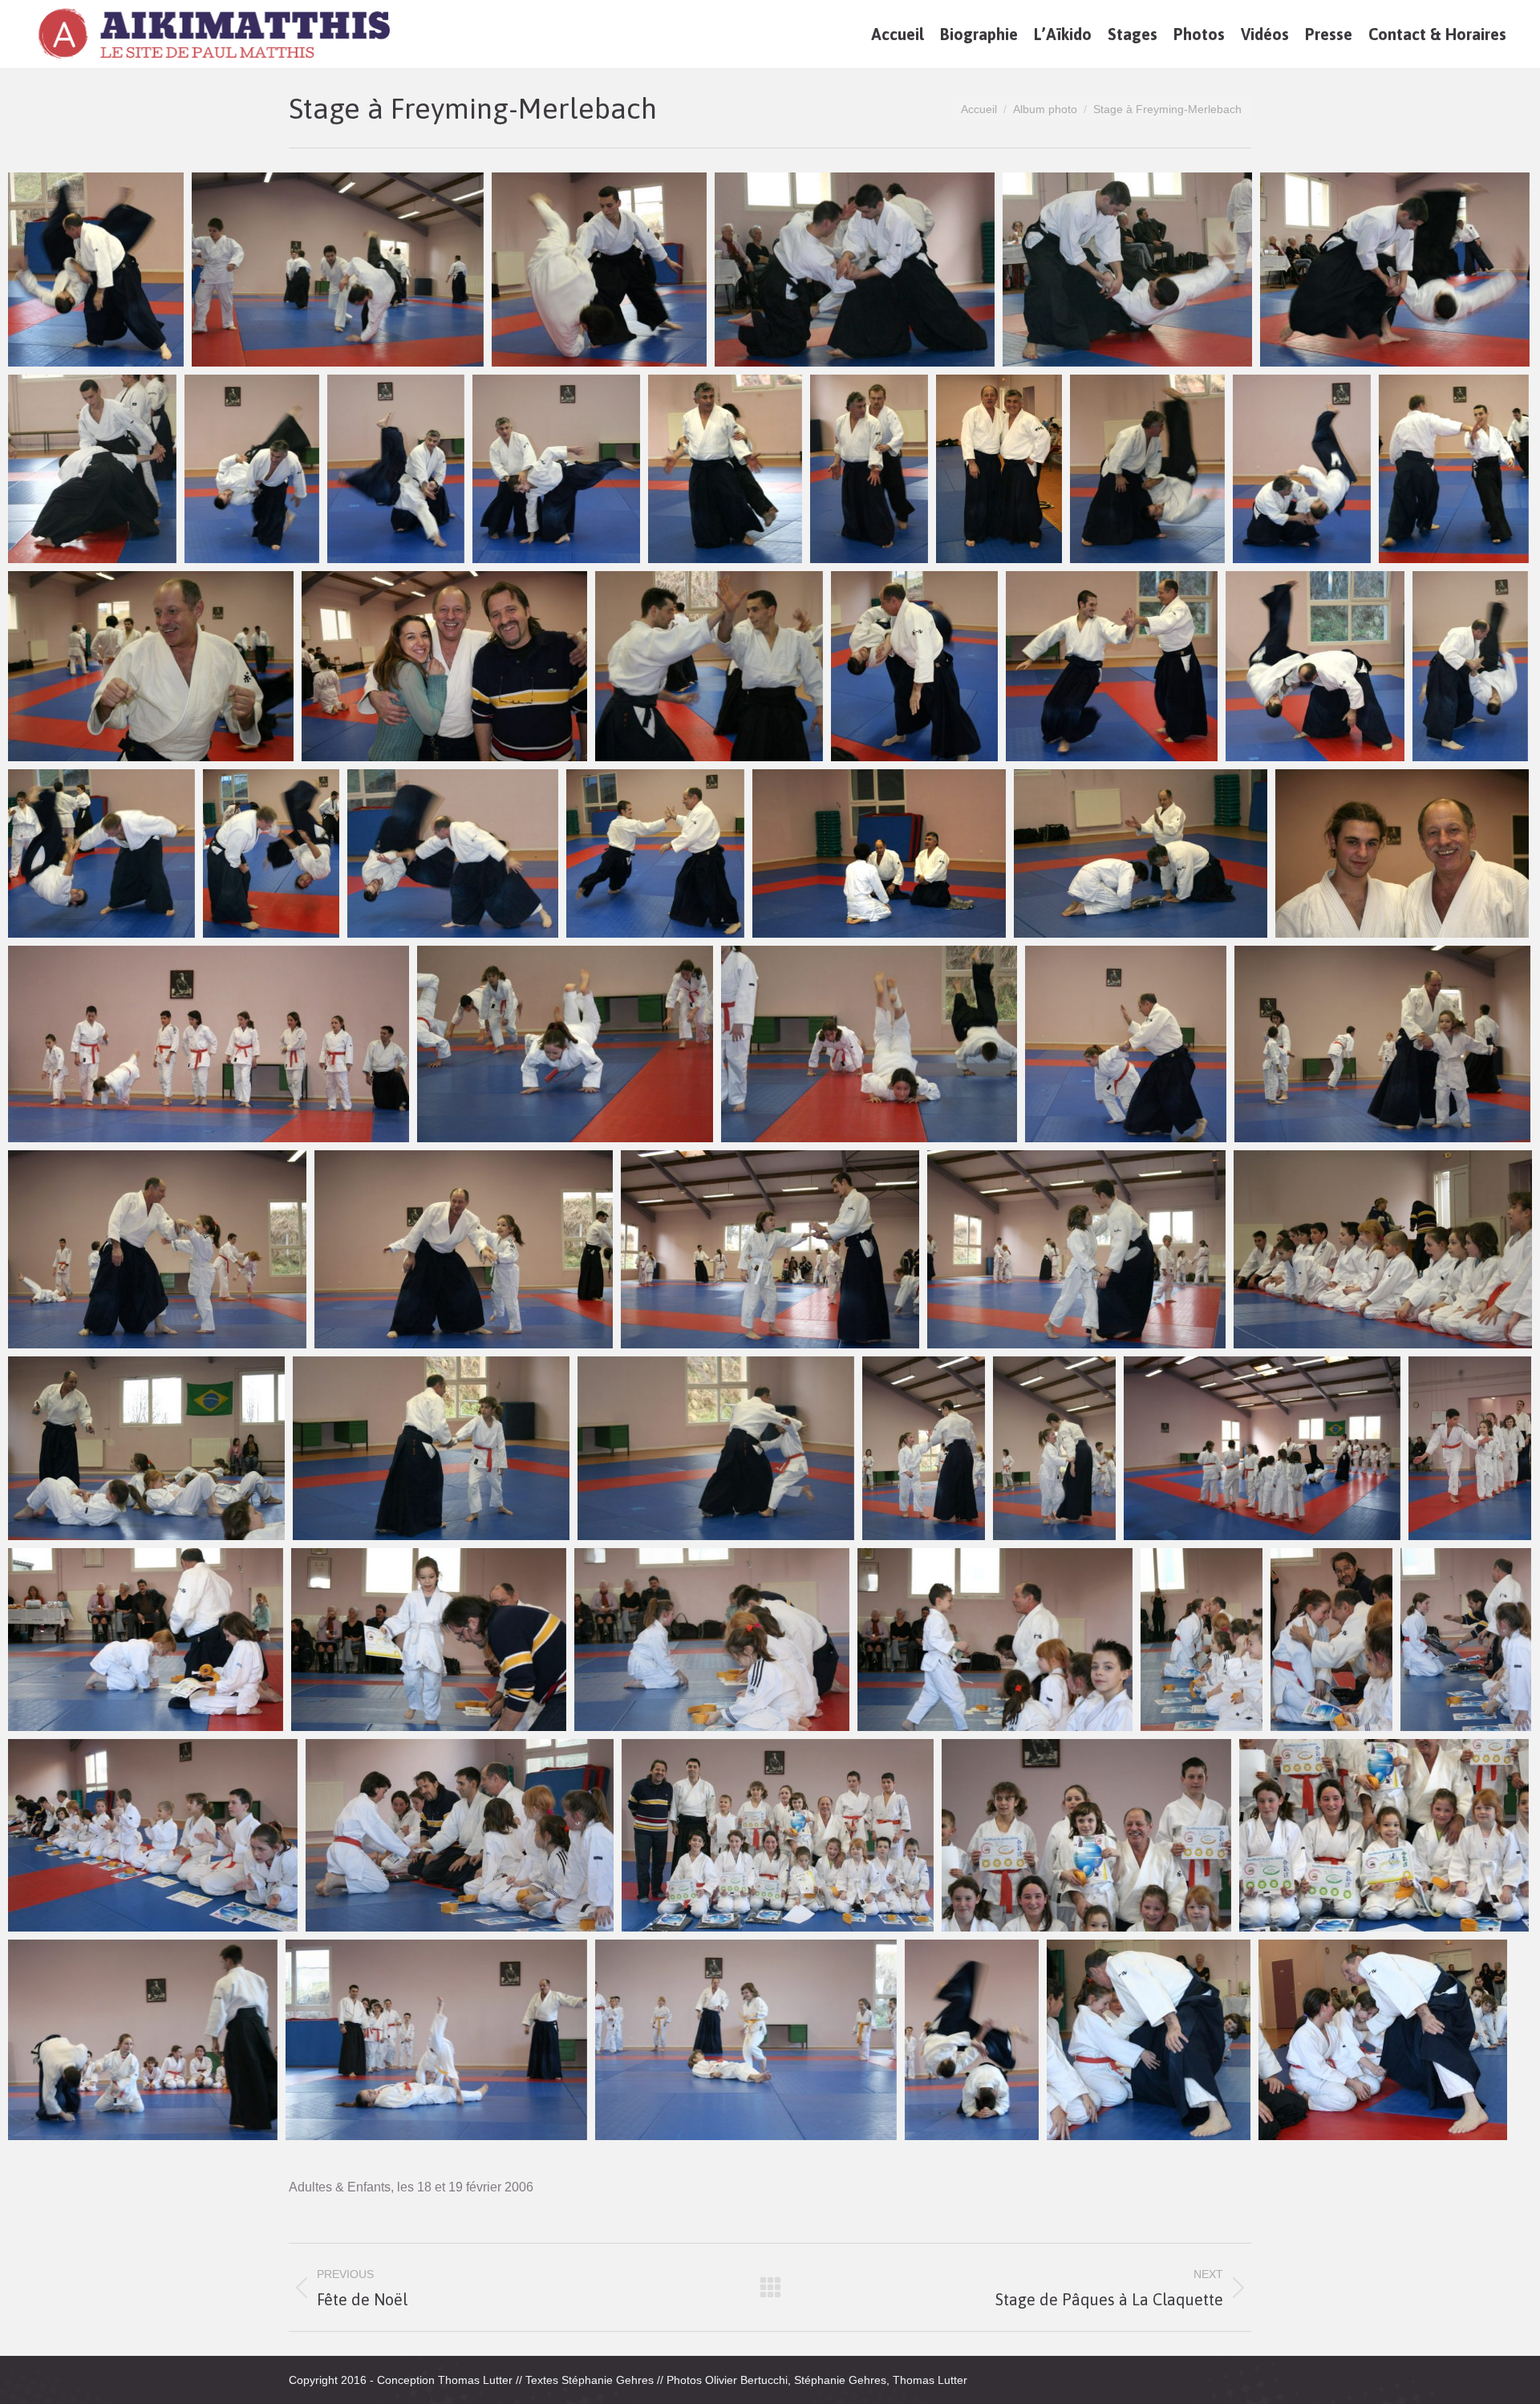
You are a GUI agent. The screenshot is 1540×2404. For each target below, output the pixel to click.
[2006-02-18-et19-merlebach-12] (999, 469)
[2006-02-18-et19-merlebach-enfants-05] (1382, 1044)
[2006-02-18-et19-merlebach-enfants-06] (157, 1249)
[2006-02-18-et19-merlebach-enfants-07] (464, 1249)
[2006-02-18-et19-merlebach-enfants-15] (1054, 1448)
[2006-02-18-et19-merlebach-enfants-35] (1383, 2040)
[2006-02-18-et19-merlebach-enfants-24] (1466, 1640)
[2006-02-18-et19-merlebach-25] (271, 853)
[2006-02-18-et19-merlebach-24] (101, 853)
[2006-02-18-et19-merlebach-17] (444, 666)
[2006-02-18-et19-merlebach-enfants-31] (436, 2040)
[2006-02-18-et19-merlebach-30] (1402, 853)
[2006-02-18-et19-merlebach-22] (1315, 666)
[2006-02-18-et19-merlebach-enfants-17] (1470, 1448)
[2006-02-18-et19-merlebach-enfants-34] (1149, 2040)
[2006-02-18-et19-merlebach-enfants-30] (143, 2040)
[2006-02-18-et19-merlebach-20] (96, 270)
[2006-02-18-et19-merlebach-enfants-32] (746, 2040)
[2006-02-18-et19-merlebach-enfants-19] (429, 1640)
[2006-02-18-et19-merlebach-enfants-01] (209, 1044)
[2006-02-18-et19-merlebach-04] (1127, 270)
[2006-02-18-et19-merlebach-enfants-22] (1202, 1640)
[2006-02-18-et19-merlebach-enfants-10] (1383, 1249)
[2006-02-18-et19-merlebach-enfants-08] (770, 1249)
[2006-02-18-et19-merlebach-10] (725, 469)
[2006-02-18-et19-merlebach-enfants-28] (1086, 1835)
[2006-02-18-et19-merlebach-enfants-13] (716, 1448)
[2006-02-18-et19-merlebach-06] (92, 469)
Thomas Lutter (475, 2380)
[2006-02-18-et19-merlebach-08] (396, 469)
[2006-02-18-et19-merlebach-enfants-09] (1076, 1249)
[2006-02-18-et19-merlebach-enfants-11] (146, 1448)
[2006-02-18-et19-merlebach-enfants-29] (1384, 1835)
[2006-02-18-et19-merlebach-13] (1147, 469)
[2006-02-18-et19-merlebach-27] (655, 853)
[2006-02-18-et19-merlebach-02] (599, 270)
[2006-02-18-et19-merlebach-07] (252, 469)
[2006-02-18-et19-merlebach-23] (1470, 666)
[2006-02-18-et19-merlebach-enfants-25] (153, 1835)
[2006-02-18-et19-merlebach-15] (1454, 469)
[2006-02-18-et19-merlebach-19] (914, 666)
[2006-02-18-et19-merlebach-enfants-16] (1262, 1448)
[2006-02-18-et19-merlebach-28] (879, 853)
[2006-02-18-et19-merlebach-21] (1112, 666)
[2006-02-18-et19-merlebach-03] (855, 270)
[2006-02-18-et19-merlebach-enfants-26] (460, 1835)
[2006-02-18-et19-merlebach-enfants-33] (972, 2040)
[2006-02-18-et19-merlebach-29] (1141, 853)
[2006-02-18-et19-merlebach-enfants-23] (1331, 1640)
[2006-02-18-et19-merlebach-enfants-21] (995, 1640)
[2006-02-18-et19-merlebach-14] (1302, 469)
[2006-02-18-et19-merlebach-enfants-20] (712, 1640)
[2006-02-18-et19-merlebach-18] (709, 666)
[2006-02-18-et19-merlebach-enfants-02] (565, 1044)
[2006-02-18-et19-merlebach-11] (869, 469)
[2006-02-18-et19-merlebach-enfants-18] (146, 1640)
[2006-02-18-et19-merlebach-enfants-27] (778, 1835)
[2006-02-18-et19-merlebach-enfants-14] (924, 1448)
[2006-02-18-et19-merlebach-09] (556, 469)
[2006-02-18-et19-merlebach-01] (338, 270)
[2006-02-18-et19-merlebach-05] (1395, 270)
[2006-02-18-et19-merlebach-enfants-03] (869, 1044)
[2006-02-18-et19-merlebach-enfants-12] (431, 1448)
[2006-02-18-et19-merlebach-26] (453, 853)
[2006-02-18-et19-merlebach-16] (151, 666)
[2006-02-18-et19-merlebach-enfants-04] (1126, 1044)
